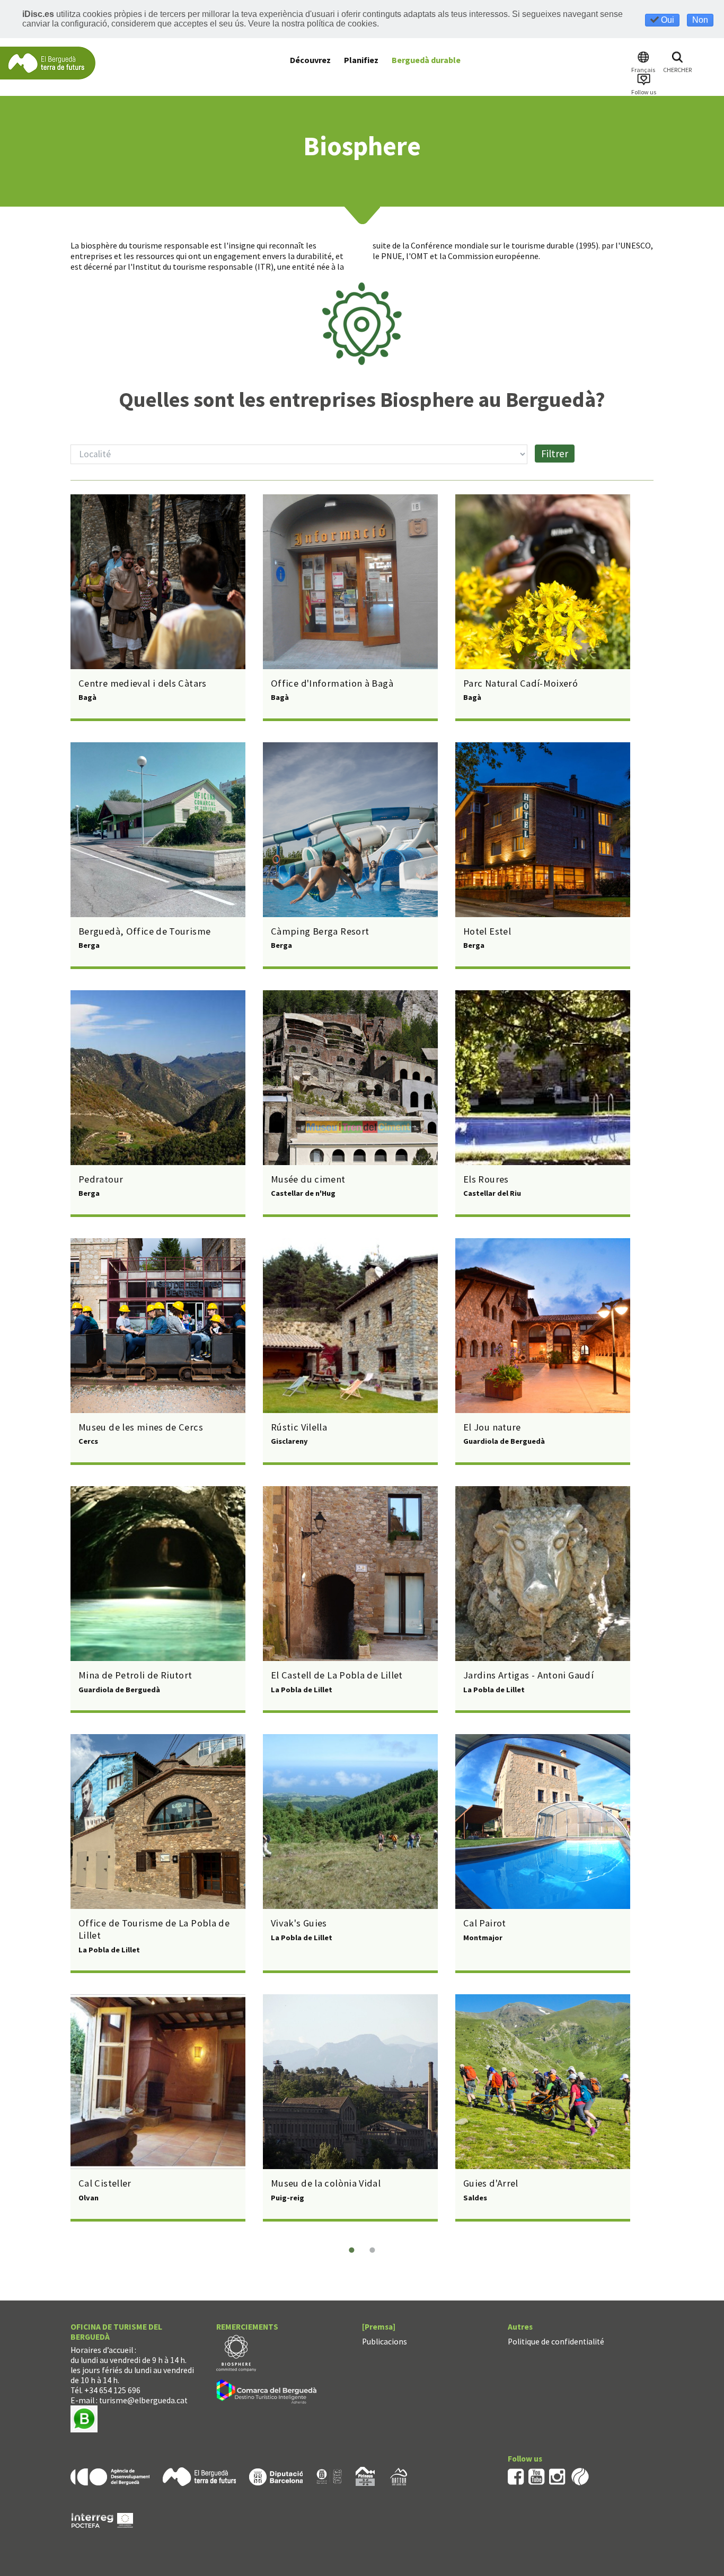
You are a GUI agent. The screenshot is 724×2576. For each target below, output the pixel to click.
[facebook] (516, 2476)
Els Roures (486, 1179)
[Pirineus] (365, 2476)
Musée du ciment (308, 1179)
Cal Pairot (485, 1923)
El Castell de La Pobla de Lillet (337, 1675)
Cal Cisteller (105, 2183)
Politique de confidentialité (556, 2342)
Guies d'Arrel (491, 2183)
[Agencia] (110, 2476)
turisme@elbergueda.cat (143, 2400)
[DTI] (268, 2393)
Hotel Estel (487, 931)
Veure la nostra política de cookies (312, 24)
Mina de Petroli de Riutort (135, 1675)
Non (700, 20)
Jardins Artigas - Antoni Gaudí (528, 1675)
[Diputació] (276, 2476)
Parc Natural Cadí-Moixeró (520, 683)
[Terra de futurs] (199, 2476)
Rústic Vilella (299, 1427)
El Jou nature (492, 1427)
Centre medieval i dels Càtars (143, 683)
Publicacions (385, 2342)
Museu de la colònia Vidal (326, 2183)
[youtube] (537, 2476)
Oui (666, 20)
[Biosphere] (236, 2352)
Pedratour (101, 1179)
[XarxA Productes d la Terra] (329, 2476)
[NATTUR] (399, 2476)
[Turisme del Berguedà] (48, 62)
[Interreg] (102, 2520)
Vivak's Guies (299, 1923)
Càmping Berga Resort (320, 931)
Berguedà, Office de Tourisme (144, 931)
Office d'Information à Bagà (332, 683)
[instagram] (557, 2476)
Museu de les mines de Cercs (141, 1427)
